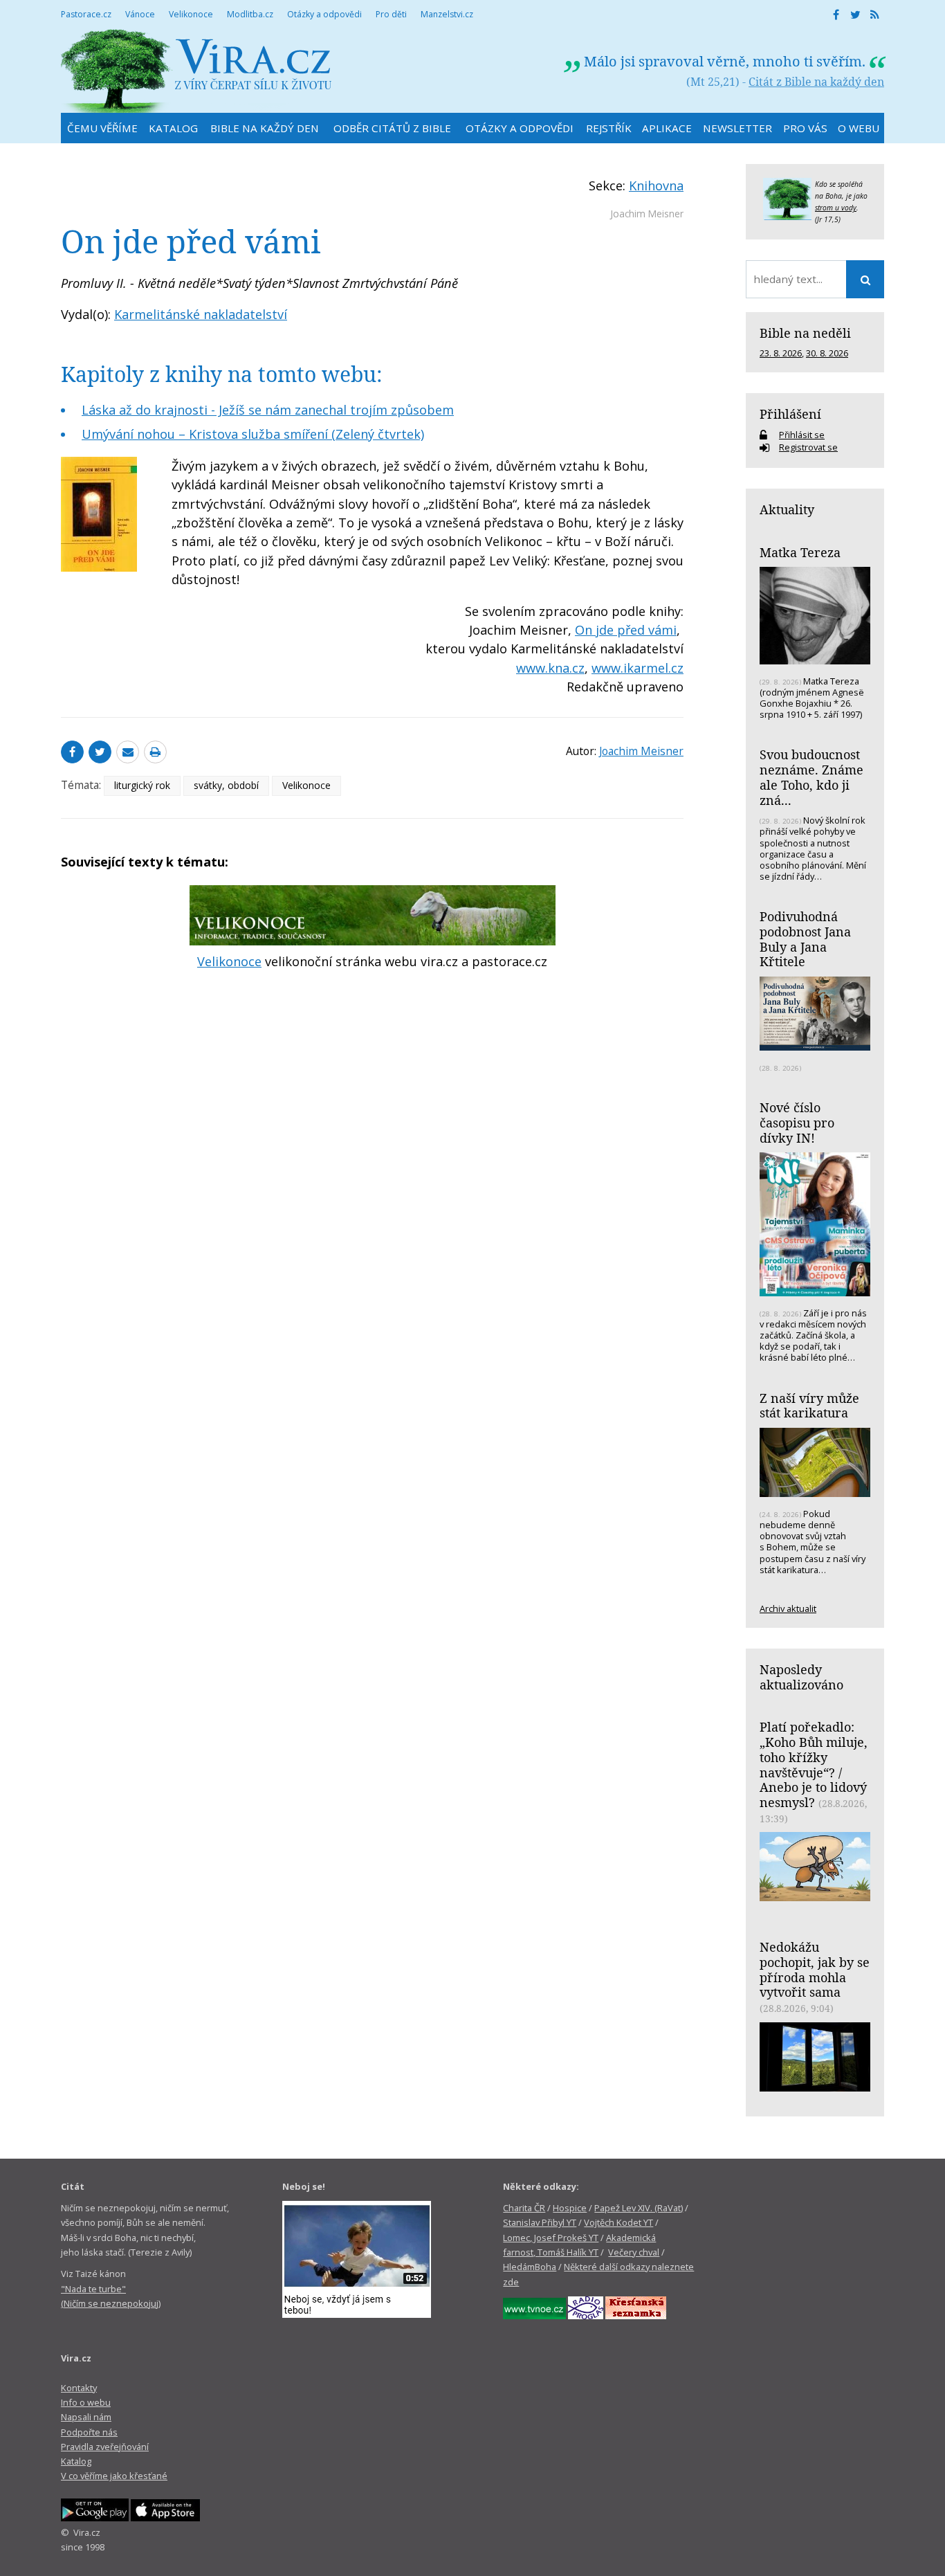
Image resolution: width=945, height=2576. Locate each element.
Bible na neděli (805, 333)
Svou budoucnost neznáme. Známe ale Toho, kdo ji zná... (811, 777)
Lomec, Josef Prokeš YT (551, 2238)
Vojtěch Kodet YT (618, 2222)
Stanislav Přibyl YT (540, 2222)
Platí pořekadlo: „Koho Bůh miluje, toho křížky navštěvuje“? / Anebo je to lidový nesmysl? (814, 1765)
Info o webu (86, 2402)
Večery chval (634, 2252)
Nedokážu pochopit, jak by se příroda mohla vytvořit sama (815, 1969)
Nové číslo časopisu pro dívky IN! (797, 1122)
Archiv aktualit (788, 1608)
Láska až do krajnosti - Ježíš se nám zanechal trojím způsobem (268, 410)
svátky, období (226, 785)
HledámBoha (530, 2267)
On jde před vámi (626, 630)
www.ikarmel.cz (637, 668)
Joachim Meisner (647, 214)
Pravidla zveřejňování (105, 2447)
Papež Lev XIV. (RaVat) (639, 2208)
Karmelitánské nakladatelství (201, 314)
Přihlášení (790, 414)
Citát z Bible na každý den (816, 82)
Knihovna (656, 185)
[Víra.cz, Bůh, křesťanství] (196, 71)
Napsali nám (86, 2417)
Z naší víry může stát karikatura (809, 1406)
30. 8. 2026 (827, 353)
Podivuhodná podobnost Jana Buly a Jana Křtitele (805, 939)
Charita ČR (524, 2208)
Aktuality (787, 509)
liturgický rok (142, 785)
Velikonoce (306, 785)
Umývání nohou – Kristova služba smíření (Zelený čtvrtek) (253, 434)
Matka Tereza (800, 552)
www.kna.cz (550, 668)
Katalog (76, 2461)
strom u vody (836, 208)
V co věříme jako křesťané (114, 2476)
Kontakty (79, 2388)
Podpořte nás (89, 2432)
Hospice (570, 2208)
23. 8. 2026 (781, 353)
